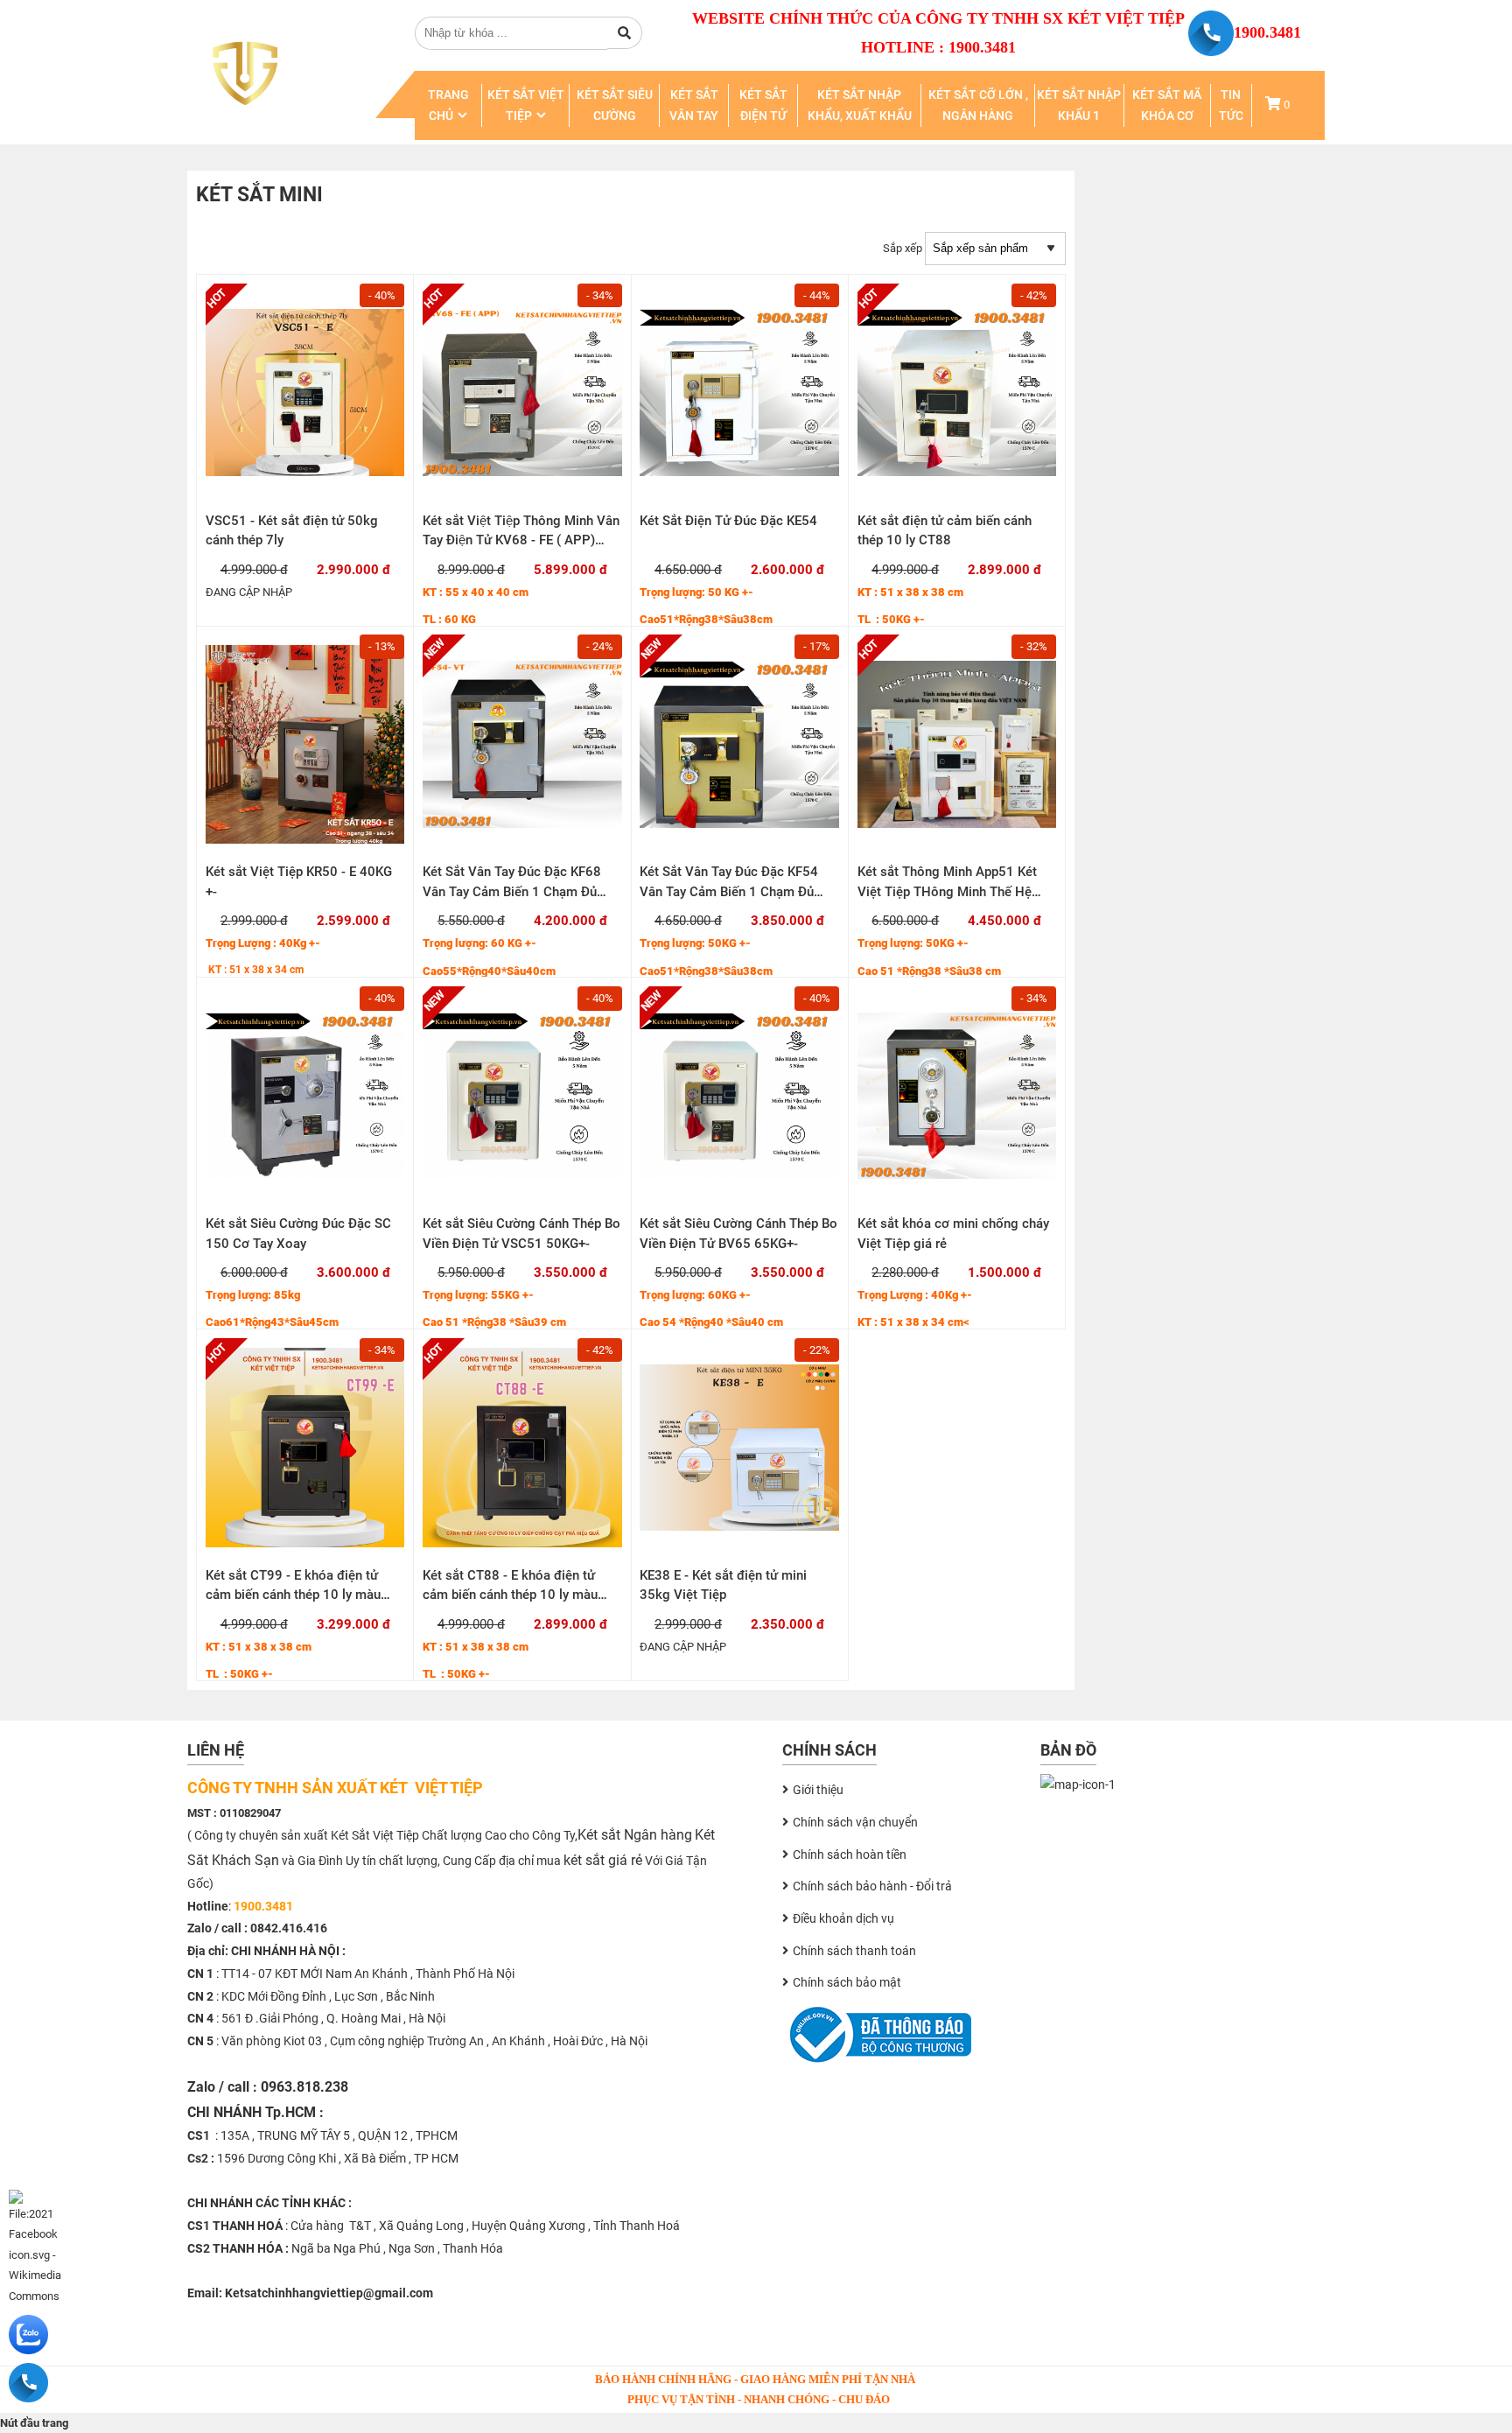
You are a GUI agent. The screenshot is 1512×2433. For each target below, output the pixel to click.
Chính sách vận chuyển (855, 1822)
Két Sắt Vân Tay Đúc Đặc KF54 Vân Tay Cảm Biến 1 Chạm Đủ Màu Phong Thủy (729, 891)
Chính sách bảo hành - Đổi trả (872, 1886)
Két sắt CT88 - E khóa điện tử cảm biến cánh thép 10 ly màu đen (510, 1595)
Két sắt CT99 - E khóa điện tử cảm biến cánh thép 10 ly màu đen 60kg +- (293, 1595)
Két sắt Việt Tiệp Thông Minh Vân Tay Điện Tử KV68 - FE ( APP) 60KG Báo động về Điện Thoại (521, 540)
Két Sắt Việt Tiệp (526, 105)
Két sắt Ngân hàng (635, 1835)
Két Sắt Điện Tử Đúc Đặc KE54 (728, 521)
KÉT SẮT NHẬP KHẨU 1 (1079, 105)
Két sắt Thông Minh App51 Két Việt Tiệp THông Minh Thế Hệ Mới (947, 891)
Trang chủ (448, 105)
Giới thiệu (818, 1790)
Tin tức (1231, 105)
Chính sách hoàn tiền (850, 1855)
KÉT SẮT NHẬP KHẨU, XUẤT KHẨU (860, 105)
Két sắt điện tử (763, 105)
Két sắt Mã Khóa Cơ (1167, 105)
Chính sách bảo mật (847, 1982)
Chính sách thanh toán (854, 1951)
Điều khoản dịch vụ (843, 1918)
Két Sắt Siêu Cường (615, 105)
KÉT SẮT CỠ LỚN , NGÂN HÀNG (978, 105)
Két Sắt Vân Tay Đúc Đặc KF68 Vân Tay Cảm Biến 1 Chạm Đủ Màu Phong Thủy (512, 891)
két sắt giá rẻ (603, 1860)
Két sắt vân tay (694, 105)
